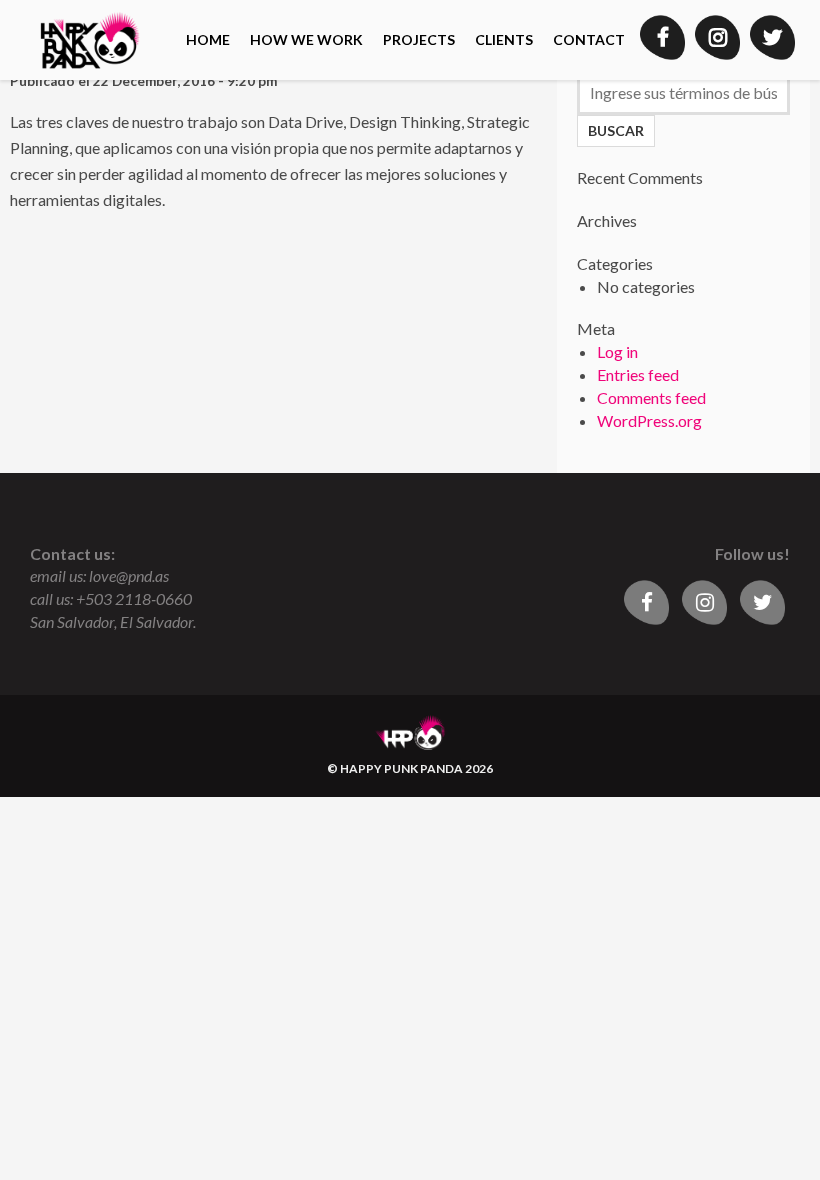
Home (208, 39)
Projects (419, 39)
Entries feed (638, 374)
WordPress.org (649, 420)
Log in (617, 351)
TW (772, 37)
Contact (589, 39)
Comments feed (651, 397)
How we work (306, 39)
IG (717, 37)
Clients (504, 39)
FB (662, 37)
